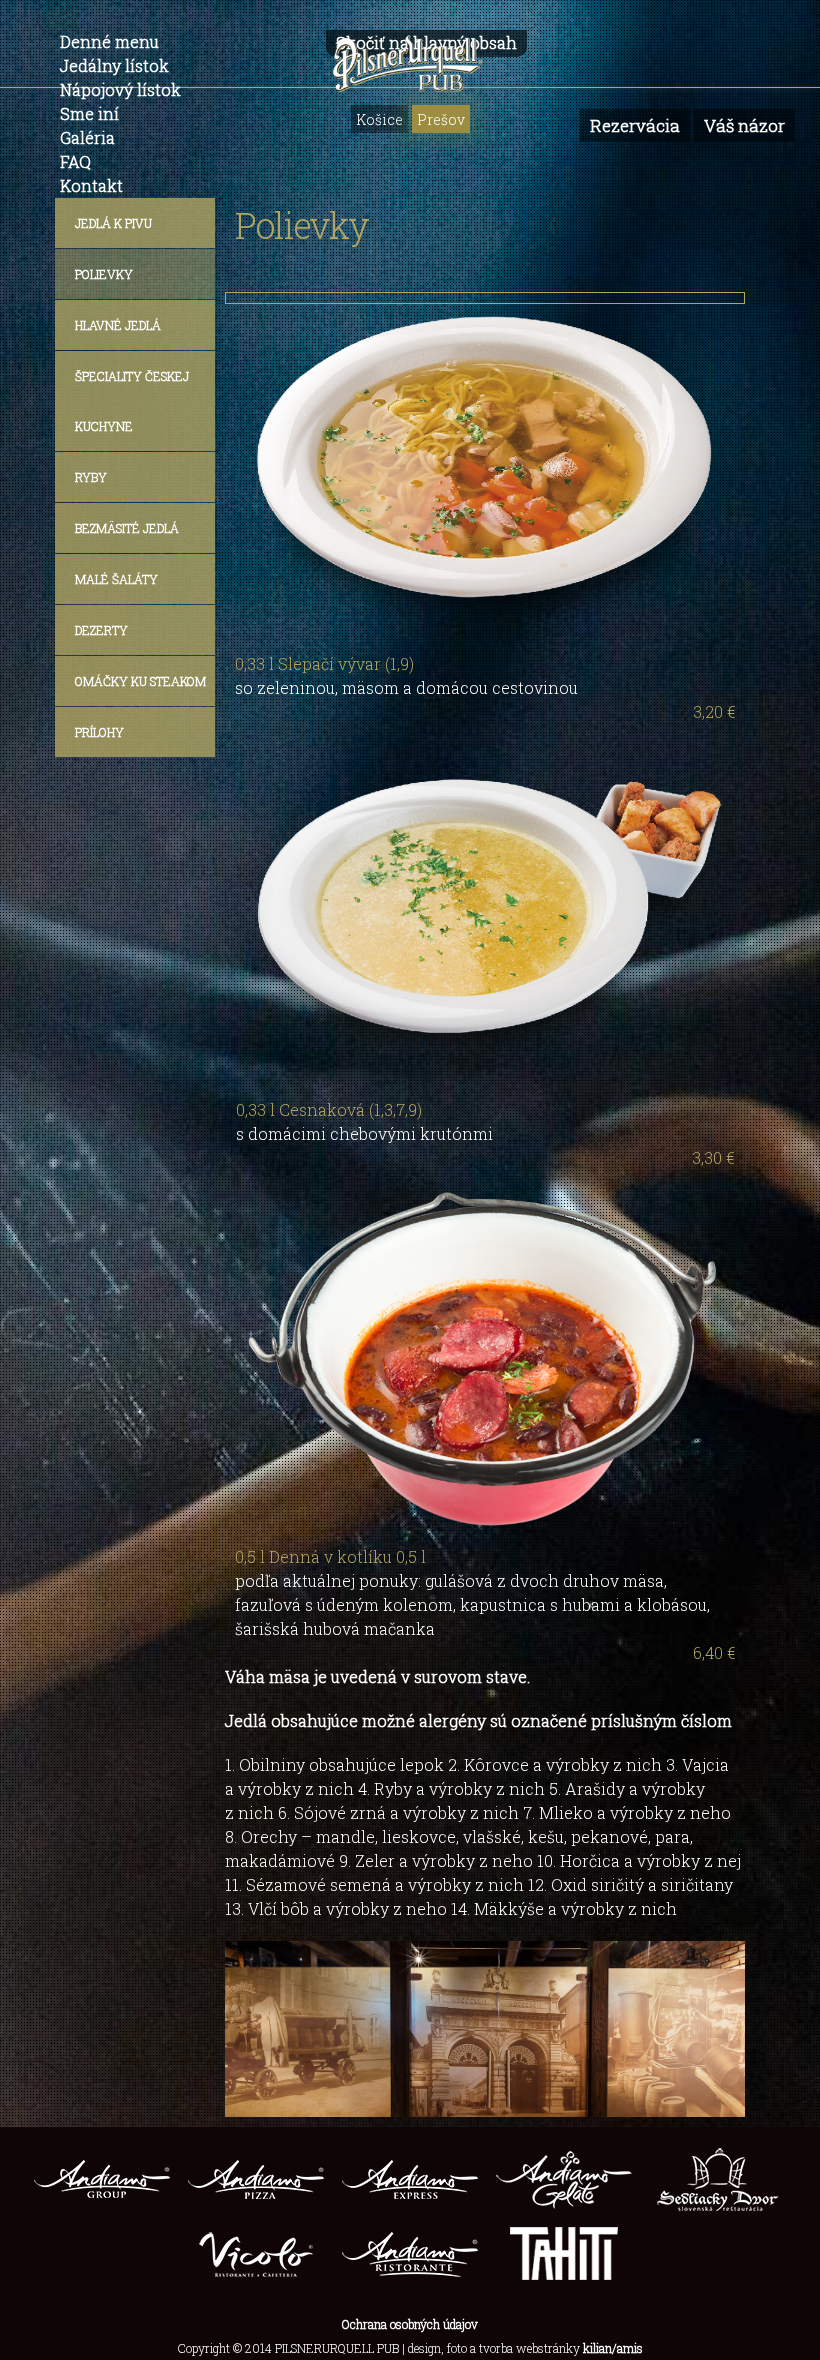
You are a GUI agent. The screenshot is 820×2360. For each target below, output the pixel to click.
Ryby (91, 477)
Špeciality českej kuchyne (132, 401)
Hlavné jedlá (118, 325)
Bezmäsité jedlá (127, 528)
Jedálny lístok (114, 65)
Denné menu (109, 41)
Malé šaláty (116, 579)
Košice (379, 119)
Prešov (441, 119)
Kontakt (91, 185)
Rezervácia (635, 125)
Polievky (104, 274)
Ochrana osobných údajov (410, 2324)
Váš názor (744, 125)
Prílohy (99, 732)
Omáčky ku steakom (140, 681)
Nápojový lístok (120, 89)
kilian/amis (613, 2348)
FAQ (75, 161)
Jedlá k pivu (113, 223)
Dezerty (101, 630)
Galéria (87, 137)
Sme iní (89, 113)
